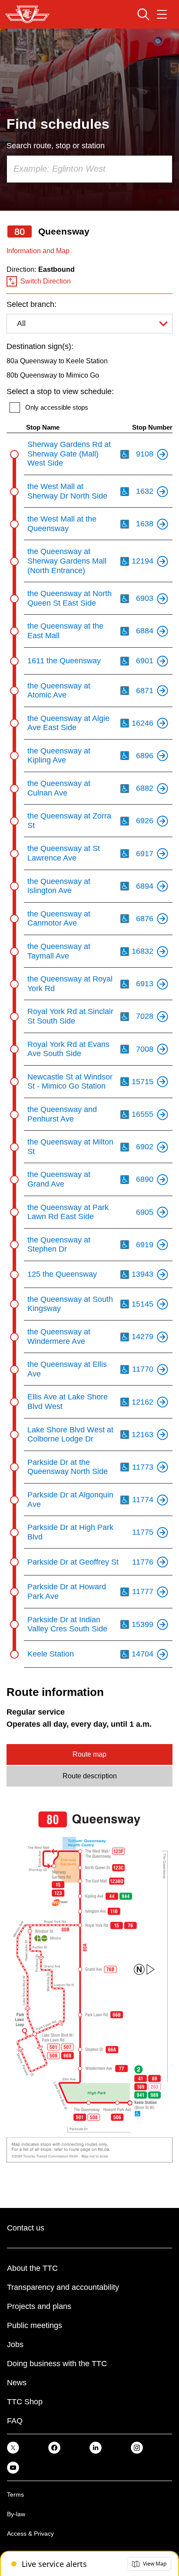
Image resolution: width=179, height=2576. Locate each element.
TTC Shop (25, 2402)
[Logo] (27, 14)
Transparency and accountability (63, 2287)
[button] (149, 2564)
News (17, 2383)
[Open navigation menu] (162, 14)
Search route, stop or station (56, 146)
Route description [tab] (90, 1776)
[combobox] (89, 169)
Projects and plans (39, 2306)
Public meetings (35, 2325)
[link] (13, 2447)
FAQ (15, 2421)
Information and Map (38, 251)
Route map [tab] (89, 1754)
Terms (15, 2494)
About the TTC (32, 2268)
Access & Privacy (30, 2534)
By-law (16, 2514)
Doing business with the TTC (57, 2364)
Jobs (15, 2344)
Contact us (26, 2228)
